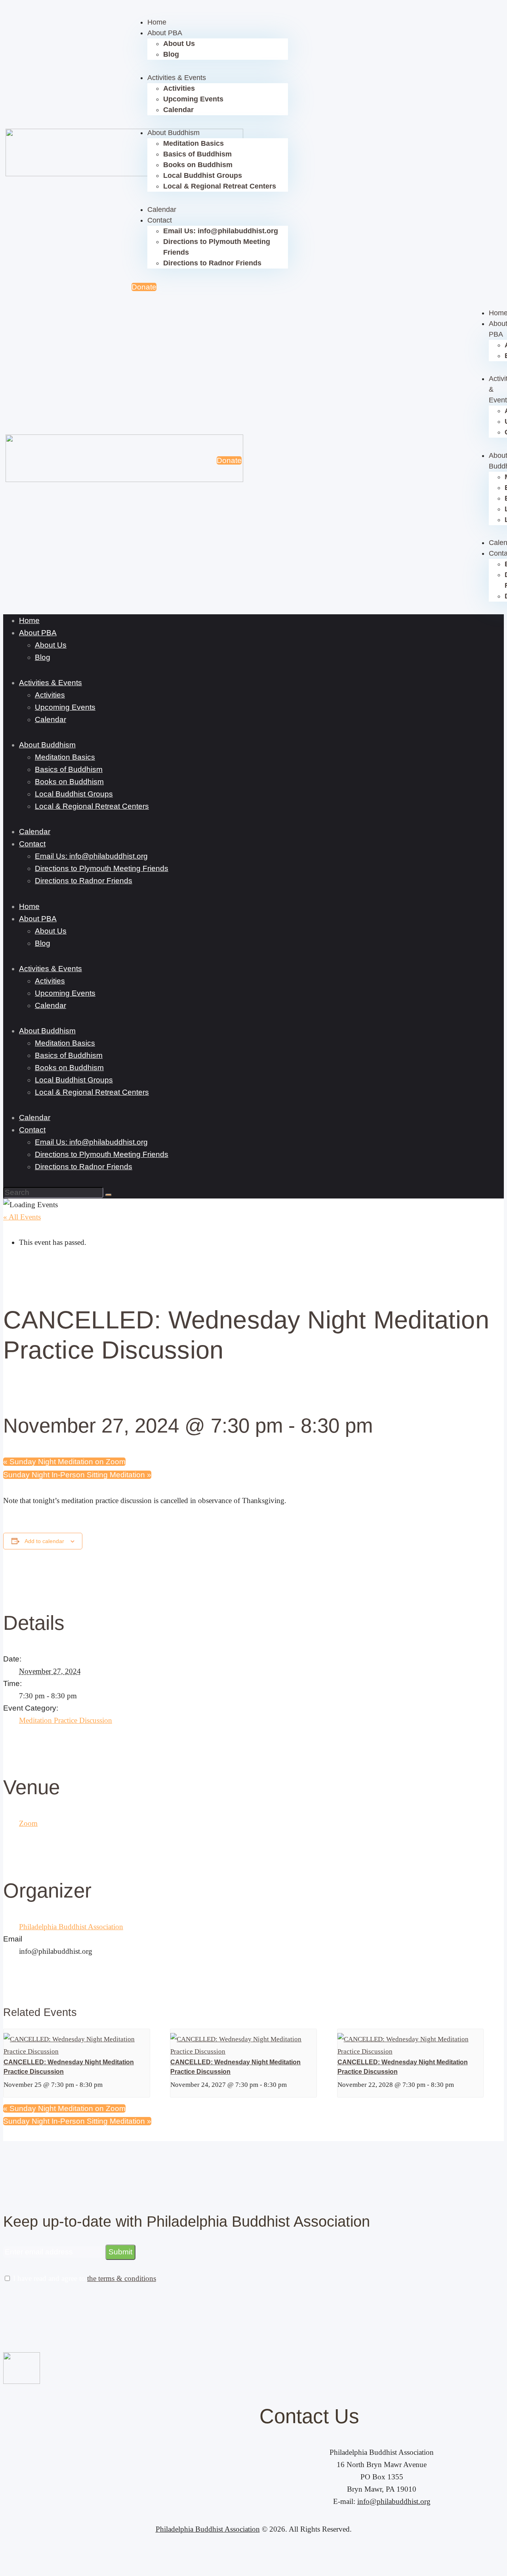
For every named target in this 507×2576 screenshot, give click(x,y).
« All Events (22, 1217)
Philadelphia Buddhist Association (71, 1927)
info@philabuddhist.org (394, 2501)
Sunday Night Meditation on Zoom (64, 1462)
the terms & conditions (122, 2278)
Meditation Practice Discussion (66, 1720)
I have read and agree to (84, 2278)
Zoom (28, 1823)
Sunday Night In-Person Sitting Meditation (77, 1475)
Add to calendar (44, 1541)
